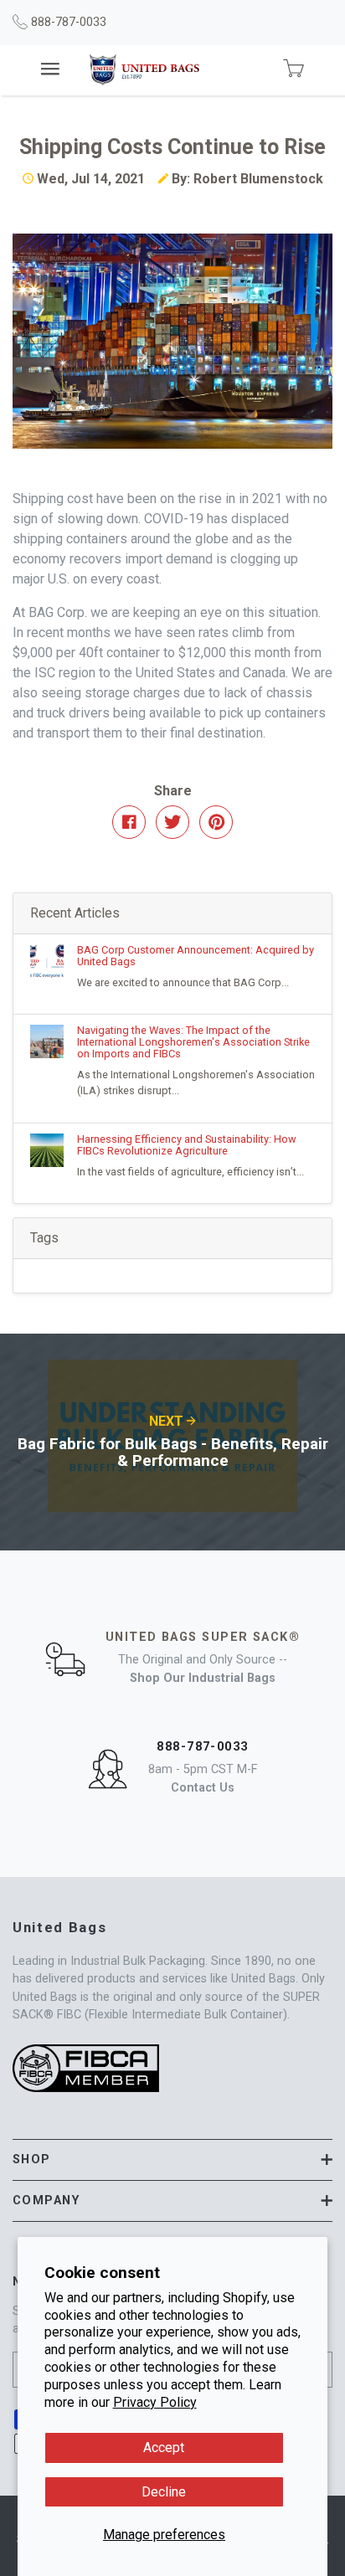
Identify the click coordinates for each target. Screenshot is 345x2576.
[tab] (172, 2160)
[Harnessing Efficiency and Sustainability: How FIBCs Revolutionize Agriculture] (54, 1150)
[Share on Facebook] (129, 822)
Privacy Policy (155, 2402)
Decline (164, 2492)
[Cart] (293, 69)
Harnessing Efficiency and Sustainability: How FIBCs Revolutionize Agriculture (187, 1145)
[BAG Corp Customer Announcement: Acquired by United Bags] (54, 961)
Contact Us (203, 1788)
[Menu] (51, 70)
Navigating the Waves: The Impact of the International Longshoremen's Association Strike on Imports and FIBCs (193, 1042)
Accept (164, 2447)
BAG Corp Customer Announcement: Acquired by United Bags (196, 956)
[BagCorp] (144, 70)
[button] (172, 2160)
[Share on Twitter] (172, 822)
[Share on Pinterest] (216, 822)
